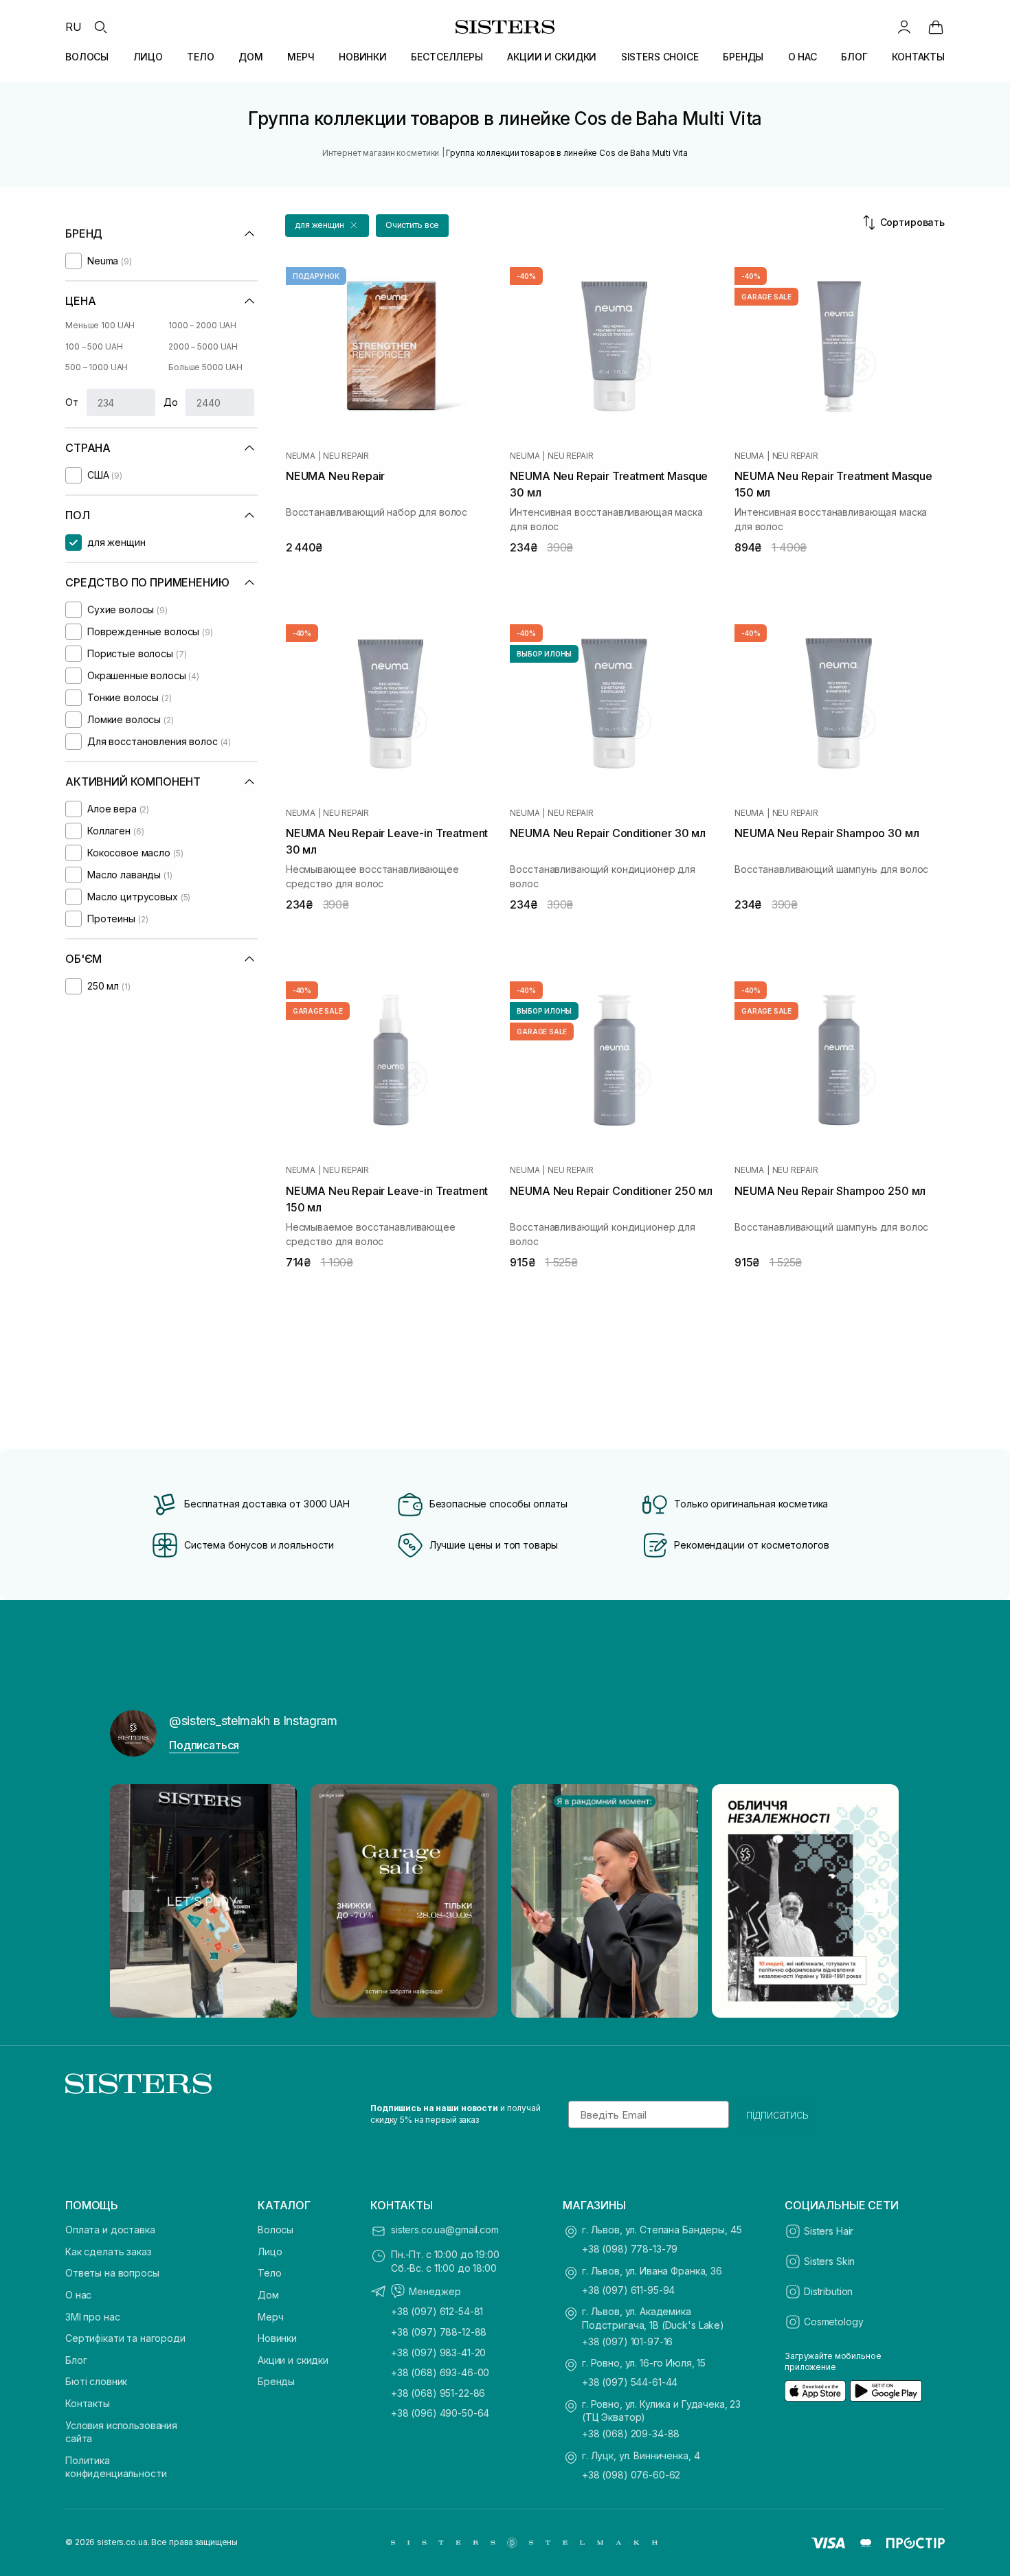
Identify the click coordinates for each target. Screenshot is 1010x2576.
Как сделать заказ (109, 2252)
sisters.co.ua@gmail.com (445, 2230)
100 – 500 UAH (94, 346)
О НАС (803, 57)
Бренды (276, 2381)
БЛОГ (854, 57)
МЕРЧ (301, 57)
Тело (269, 2273)
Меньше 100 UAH (100, 325)
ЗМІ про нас (92, 2317)
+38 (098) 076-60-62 (631, 2475)
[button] (327, 226)
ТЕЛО (200, 57)
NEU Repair (346, 456)
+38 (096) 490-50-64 (440, 2413)
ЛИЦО (148, 57)
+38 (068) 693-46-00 (440, 2372)
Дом (268, 2295)
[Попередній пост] (133, 1901)
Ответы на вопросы (112, 2273)
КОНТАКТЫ (918, 57)
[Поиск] (100, 27)
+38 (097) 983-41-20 (438, 2352)
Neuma (301, 456)
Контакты (88, 2403)
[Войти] (904, 27)
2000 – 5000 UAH (203, 346)
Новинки (277, 2338)
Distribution (828, 2291)
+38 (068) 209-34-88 (631, 2433)
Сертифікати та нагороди (125, 2338)
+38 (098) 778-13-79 (630, 2249)
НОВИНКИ (363, 57)
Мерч (270, 2317)
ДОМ (251, 57)
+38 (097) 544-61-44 (630, 2382)
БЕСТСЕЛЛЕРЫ (447, 57)
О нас (78, 2295)
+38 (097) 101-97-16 (627, 2341)
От (72, 402)
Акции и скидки (293, 2360)
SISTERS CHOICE (660, 57)
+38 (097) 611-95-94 (628, 2290)
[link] (936, 27)
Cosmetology (833, 2322)
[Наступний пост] (877, 1901)
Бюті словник (96, 2381)
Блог (76, 2360)
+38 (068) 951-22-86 (438, 2393)
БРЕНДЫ (743, 57)
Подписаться (204, 1745)
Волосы (276, 2230)
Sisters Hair (829, 2231)
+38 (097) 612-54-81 (437, 2311)
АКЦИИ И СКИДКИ (552, 57)
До (171, 402)
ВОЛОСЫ (87, 57)
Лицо (270, 2252)
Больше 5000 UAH (205, 367)
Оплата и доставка (110, 2230)
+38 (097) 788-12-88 (439, 2332)
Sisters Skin (829, 2261)
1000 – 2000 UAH (202, 325)
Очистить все (413, 225)
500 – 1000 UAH (97, 367)
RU (74, 27)
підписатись (777, 2115)
